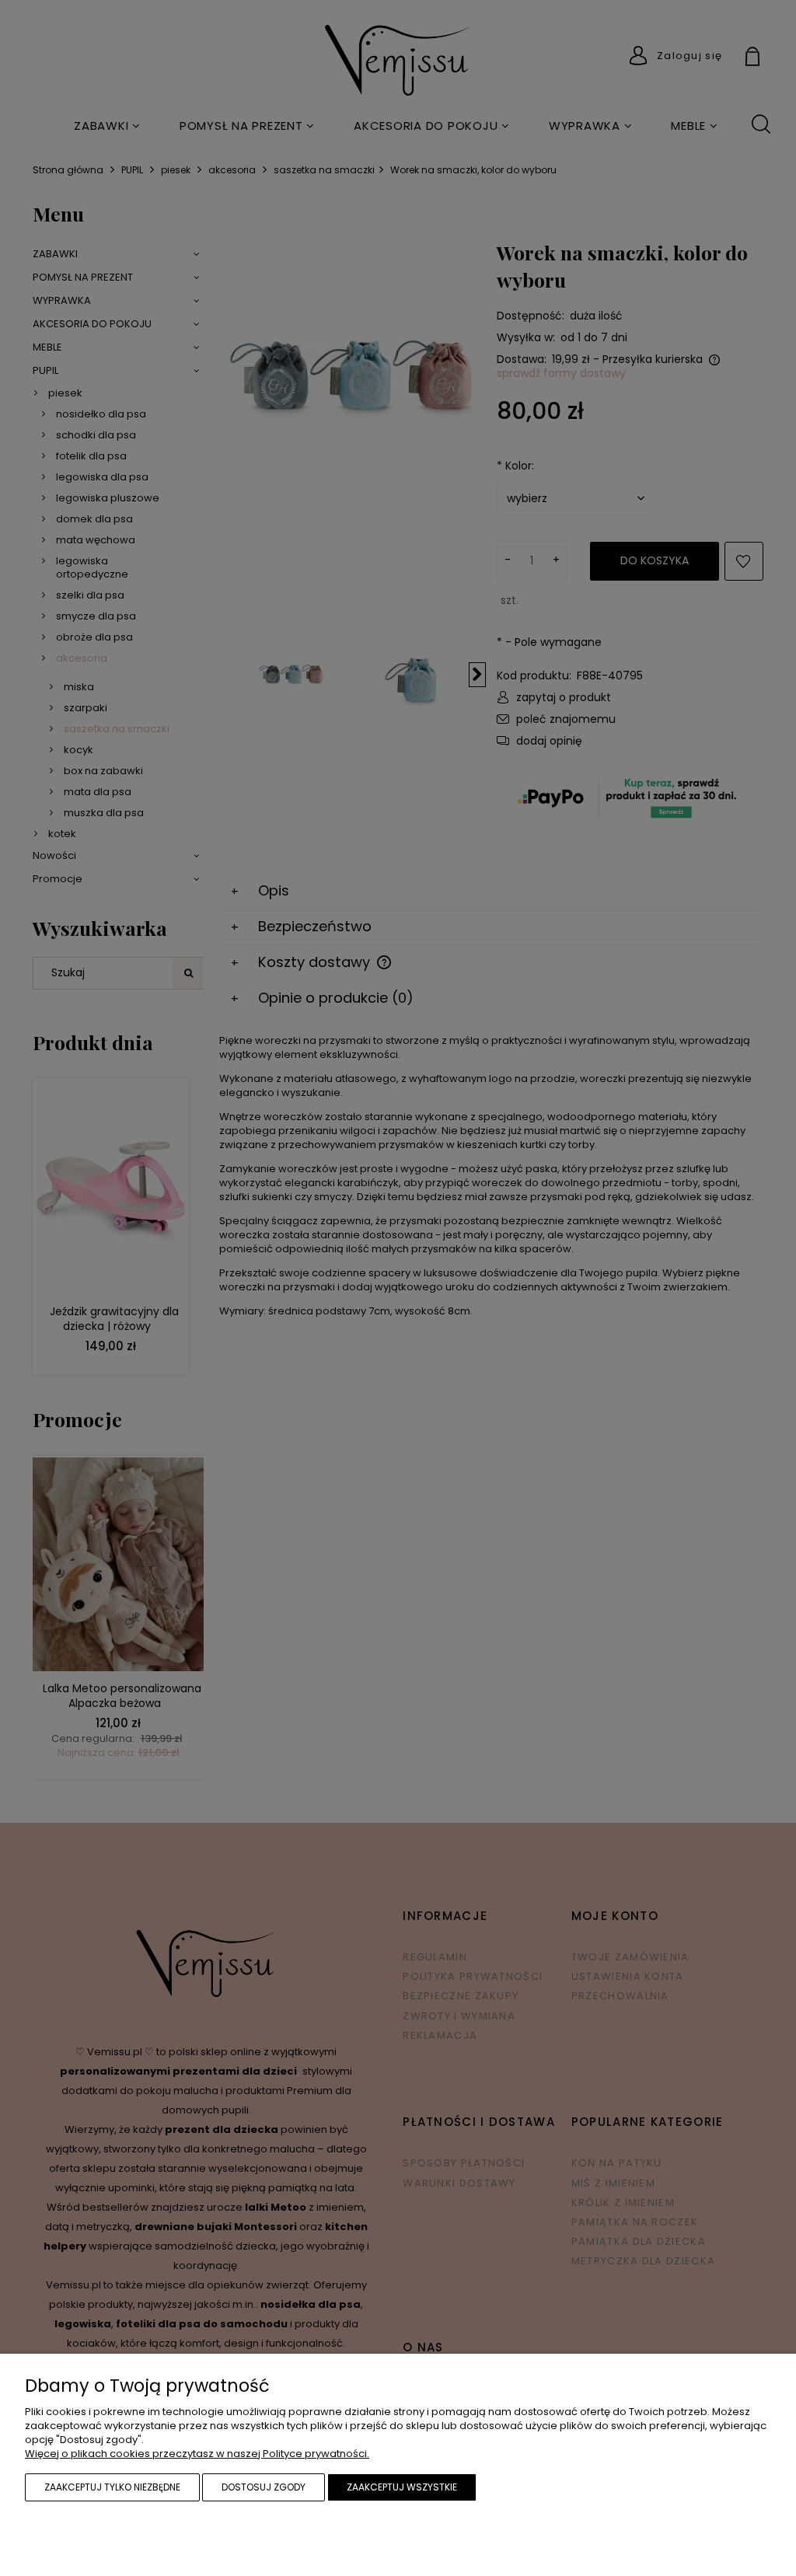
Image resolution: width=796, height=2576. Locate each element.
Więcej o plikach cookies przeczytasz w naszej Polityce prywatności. (197, 2454)
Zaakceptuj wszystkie (402, 2487)
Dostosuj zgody (264, 2487)
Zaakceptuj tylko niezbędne (112, 2487)
